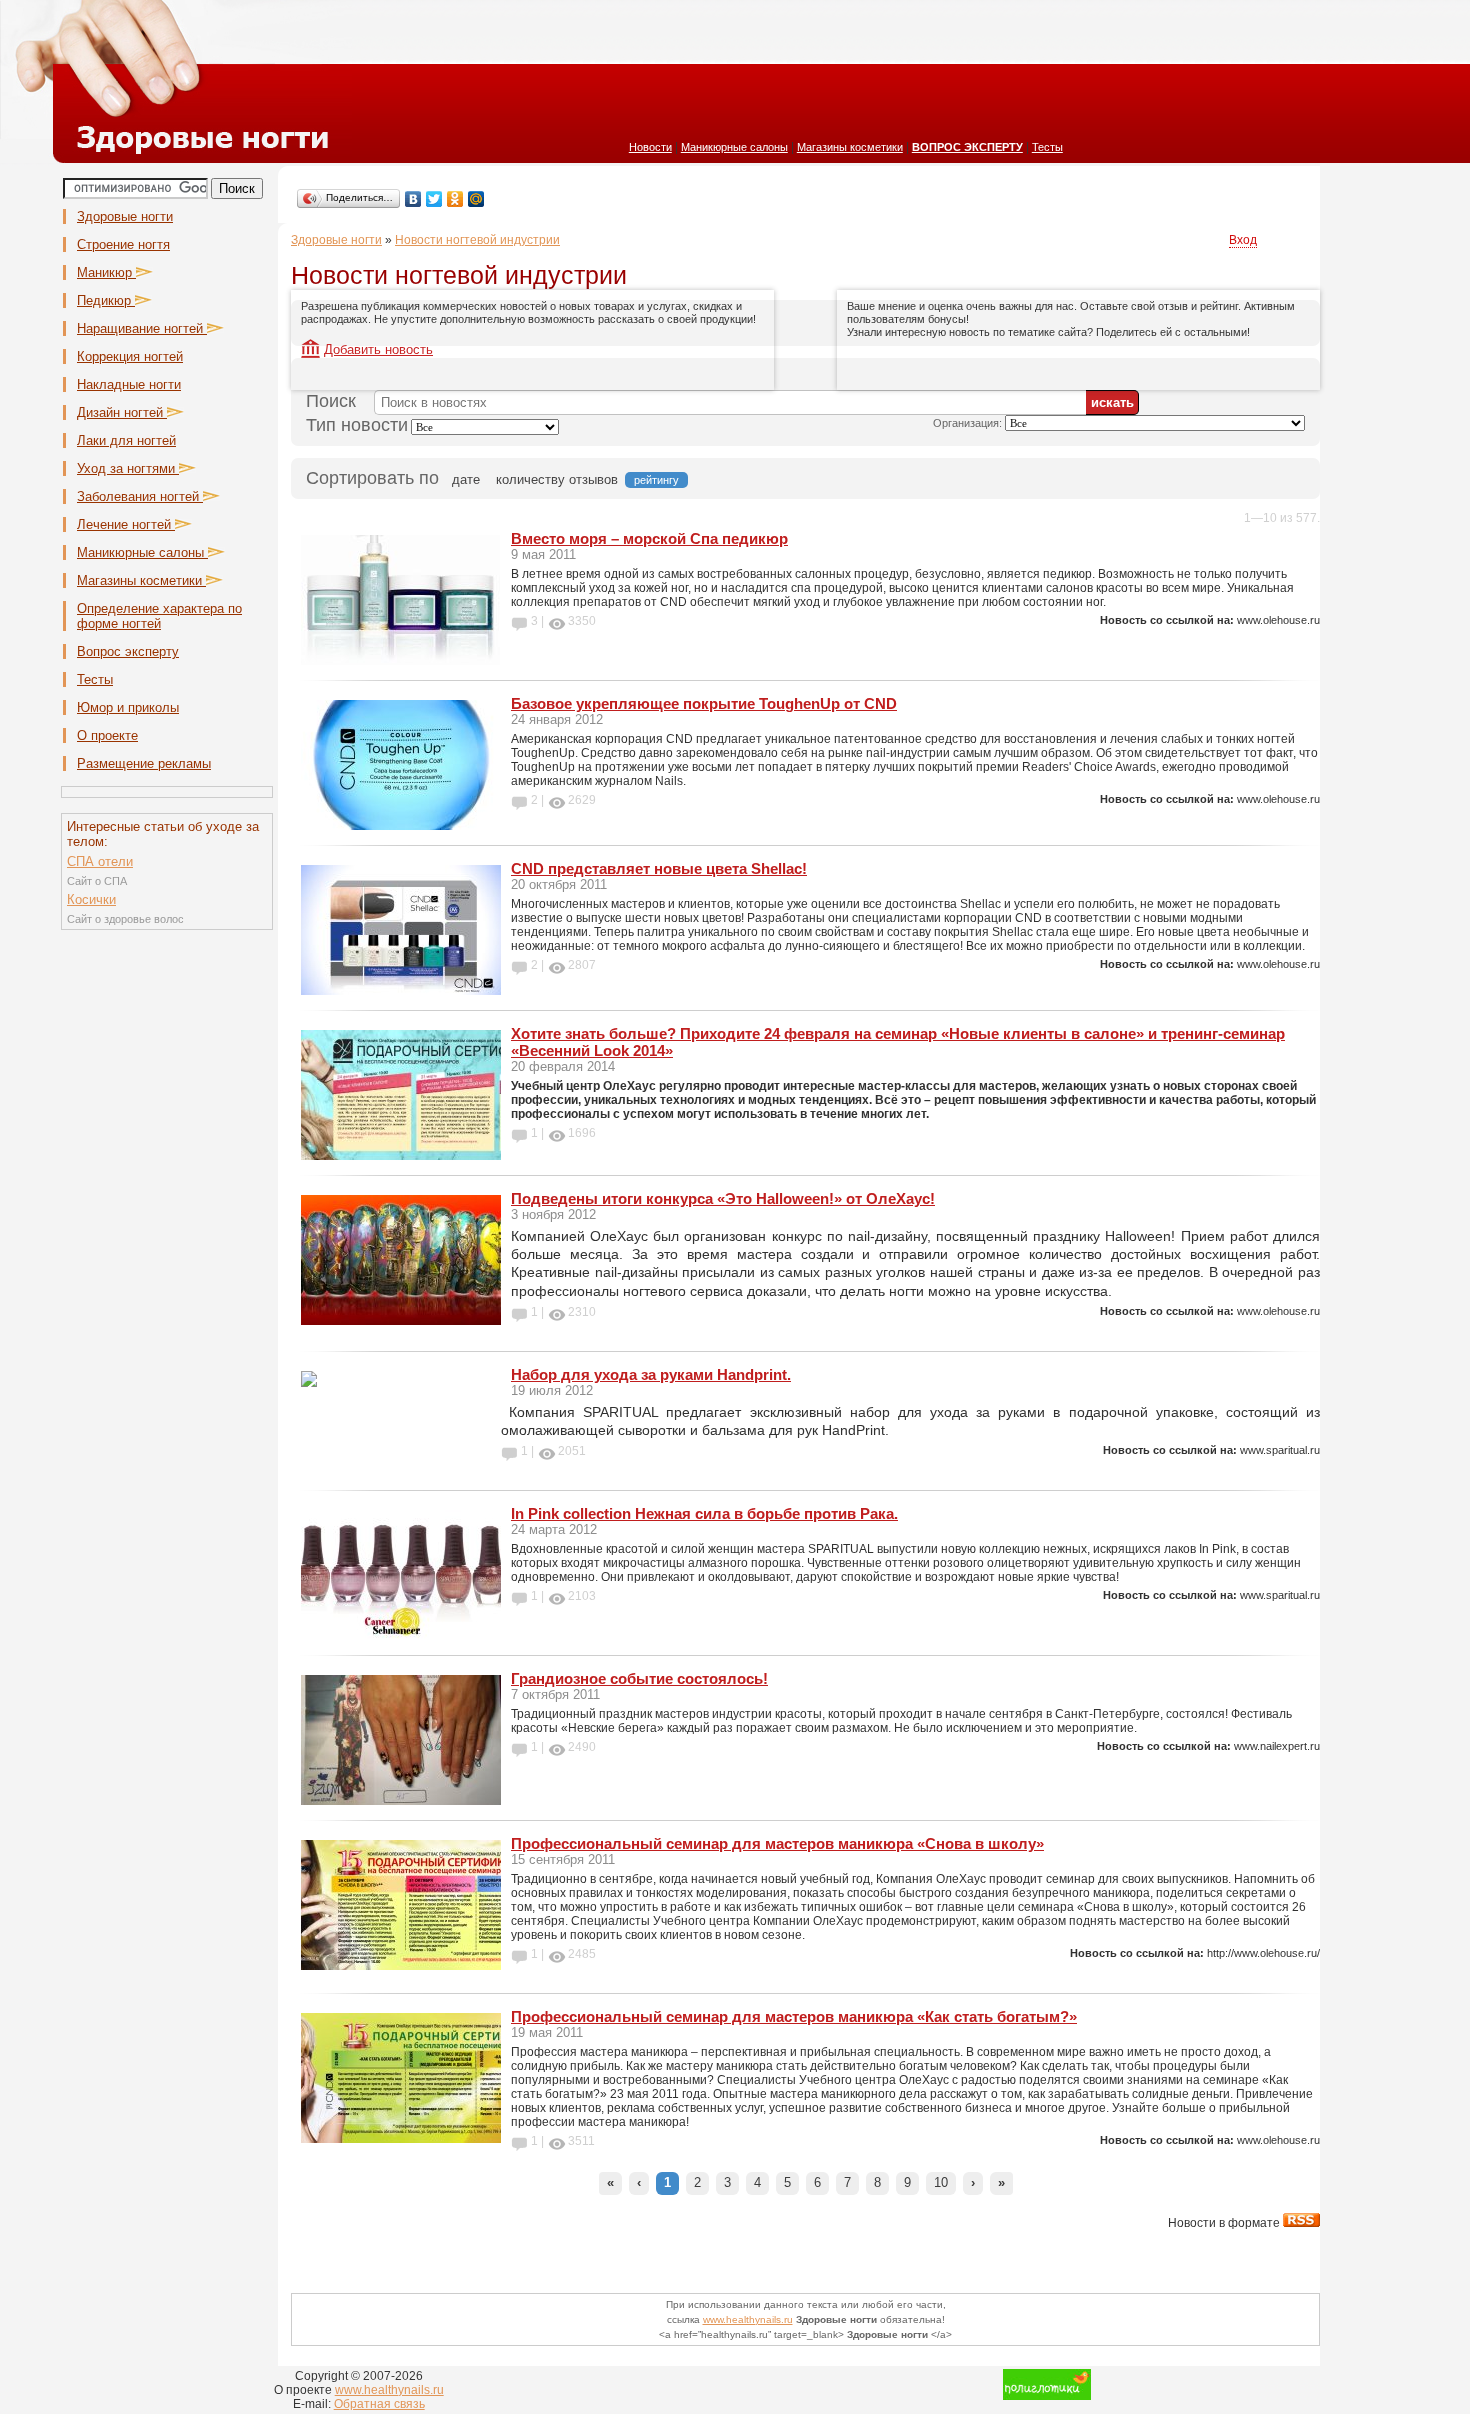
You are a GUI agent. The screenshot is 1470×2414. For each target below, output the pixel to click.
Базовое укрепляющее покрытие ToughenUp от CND (704, 703)
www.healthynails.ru (748, 2319)
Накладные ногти (129, 384)
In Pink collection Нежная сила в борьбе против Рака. (704, 1513)
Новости (650, 147)
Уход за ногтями (128, 468)
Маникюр (106, 272)
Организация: (967, 423)
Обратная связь (379, 2404)
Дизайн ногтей (122, 412)
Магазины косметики (850, 147)
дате (466, 479)
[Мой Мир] (476, 199)
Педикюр (106, 300)
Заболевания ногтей (140, 496)
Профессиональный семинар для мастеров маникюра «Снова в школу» (777, 1843)
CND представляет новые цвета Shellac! (659, 868)
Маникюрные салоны (734, 147)
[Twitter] (434, 199)
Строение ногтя (123, 244)
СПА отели (100, 861)
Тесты (1047, 147)
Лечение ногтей (126, 524)
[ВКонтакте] (413, 199)
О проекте (107, 735)
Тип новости (357, 425)
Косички (91, 899)
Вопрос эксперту (128, 651)
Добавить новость (378, 349)
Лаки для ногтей (126, 440)
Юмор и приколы (128, 707)
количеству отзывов (557, 479)
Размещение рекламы (144, 763)
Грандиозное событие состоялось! (639, 1678)
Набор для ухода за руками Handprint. (651, 1374)
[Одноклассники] (455, 199)
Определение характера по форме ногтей (159, 616)
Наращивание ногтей (142, 328)
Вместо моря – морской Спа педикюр (649, 538)
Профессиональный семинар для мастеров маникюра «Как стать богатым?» (794, 2016)
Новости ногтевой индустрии (477, 240)
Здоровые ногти (125, 216)
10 (941, 2182)
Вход (1243, 240)
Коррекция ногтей (130, 356)
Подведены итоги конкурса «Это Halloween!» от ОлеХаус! (723, 1198)
